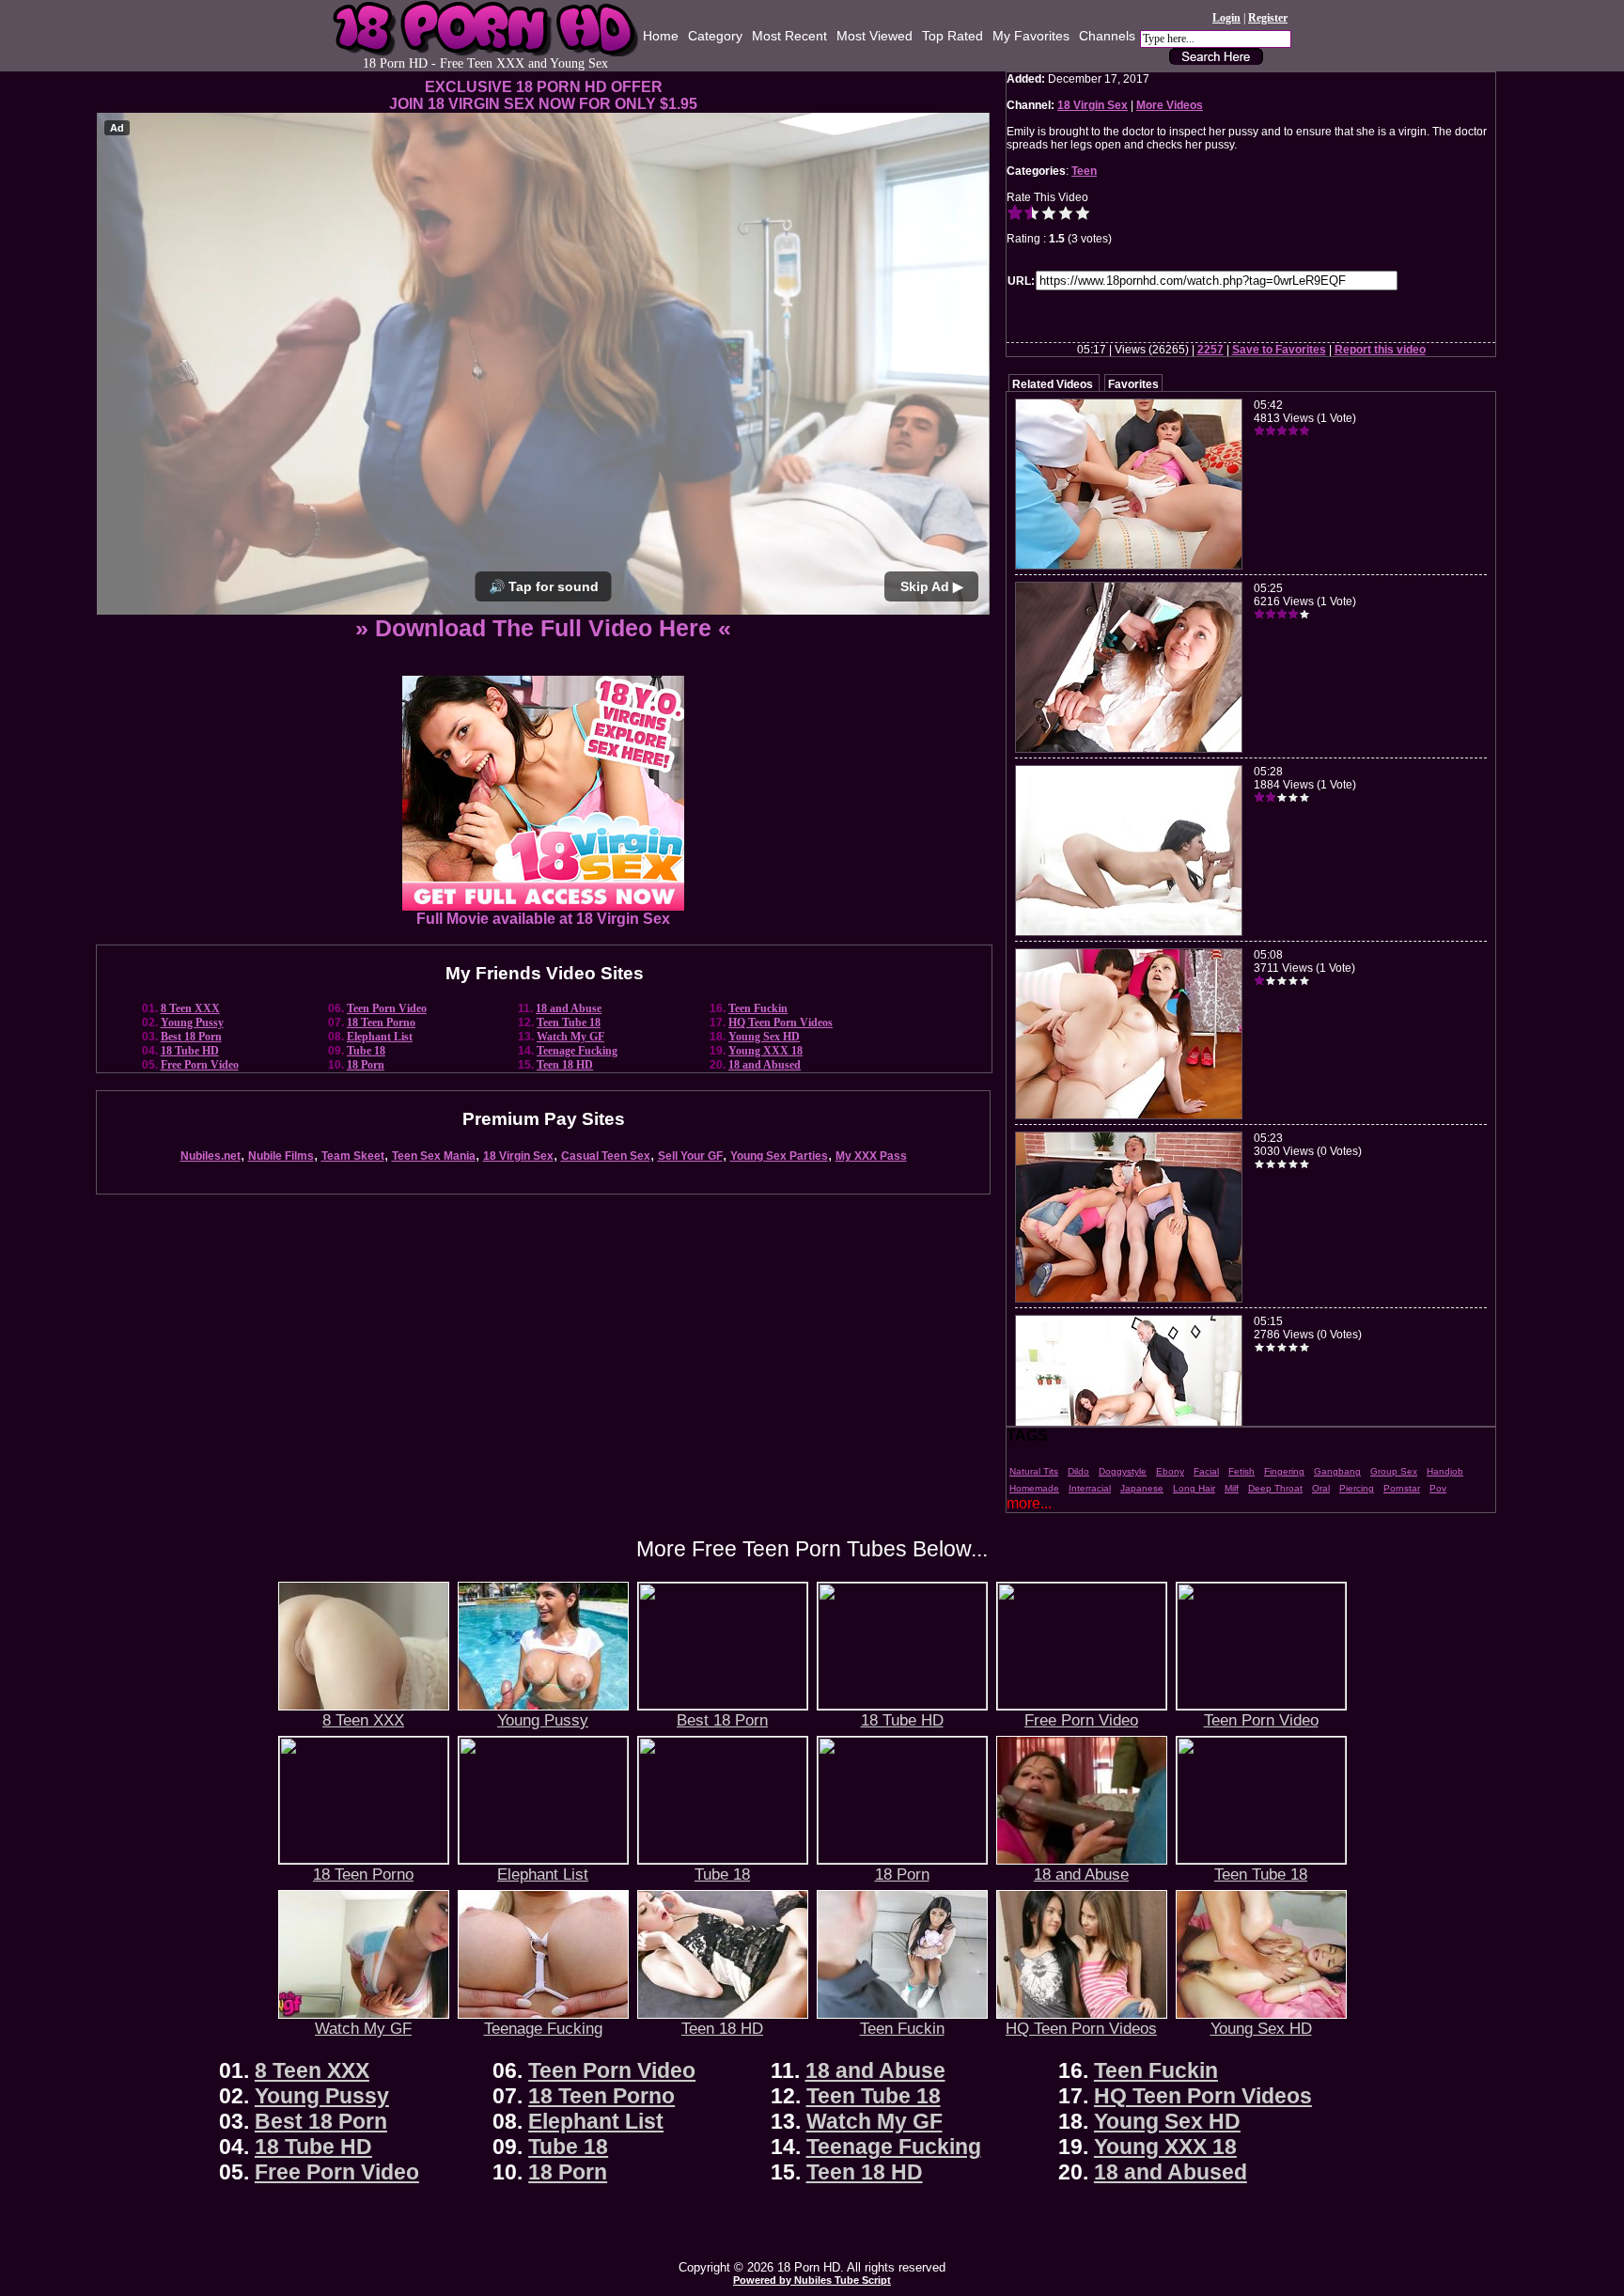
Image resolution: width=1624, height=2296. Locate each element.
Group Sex (1394, 1471)
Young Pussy (192, 1023)
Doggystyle (1123, 1471)
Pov (1438, 1488)
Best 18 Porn (191, 1037)
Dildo (1078, 1471)
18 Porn (366, 1065)
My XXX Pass (871, 1156)
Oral (1321, 1488)
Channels (1107, 36)
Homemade (1034, 1488)
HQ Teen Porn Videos (781, 1023)
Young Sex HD (764, 1037)
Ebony (1170, 1471)
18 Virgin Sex (518, 1156)
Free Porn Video (200, 1065)
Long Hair (1194, 1488)
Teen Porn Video (387, 1008)
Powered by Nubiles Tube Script (812, 2280)
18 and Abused (765, 1065)
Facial (1206, 1471)
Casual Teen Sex (606, 1156)
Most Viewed (874, 36)
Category (715, 36)
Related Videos (1053, 384)
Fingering (1284, 1471)
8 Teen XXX (190, 1008)
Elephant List (380, 1037)
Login (1226, 18)
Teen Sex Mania (434, 1156)
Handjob (1445, 1471)
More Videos (1170, 105)
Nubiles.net (211, 1156)
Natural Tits (1034, 1471)
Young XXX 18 (765, 1051)
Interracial (1090, 1488)
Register (1268, 18)
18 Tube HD (190, 1051)
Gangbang (1337, 1471)
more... (1029, 1503)
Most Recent (789, 36)
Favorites (1133, 384)
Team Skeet (353, 1156)
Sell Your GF (690, 1156)
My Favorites (1031, 36)
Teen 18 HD (565, 1065)
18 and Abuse (569, 1008)
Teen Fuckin (758, 1008)
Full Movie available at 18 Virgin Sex (543, 919)
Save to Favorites (1279, 350)
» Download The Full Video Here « (543, 628)
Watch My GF (570, 1037)
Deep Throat (1275, 1488)
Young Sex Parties (779, 1156)
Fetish (1241, 1471)
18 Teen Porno (381, 1023)
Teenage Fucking (577, 1051)
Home (661, 36)
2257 (1210, 350)
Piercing (1357, 1488)
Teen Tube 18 (569, 1023)
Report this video (1380, 350)
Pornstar (1402, 1488)
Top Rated (953, 36)
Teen (1084, 171)
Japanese (1142, 1488)
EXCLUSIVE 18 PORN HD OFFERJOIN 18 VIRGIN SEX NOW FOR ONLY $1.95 (543, 95)
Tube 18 (366, 1051)
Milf (1232, 1488)
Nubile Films (281, 1156)
